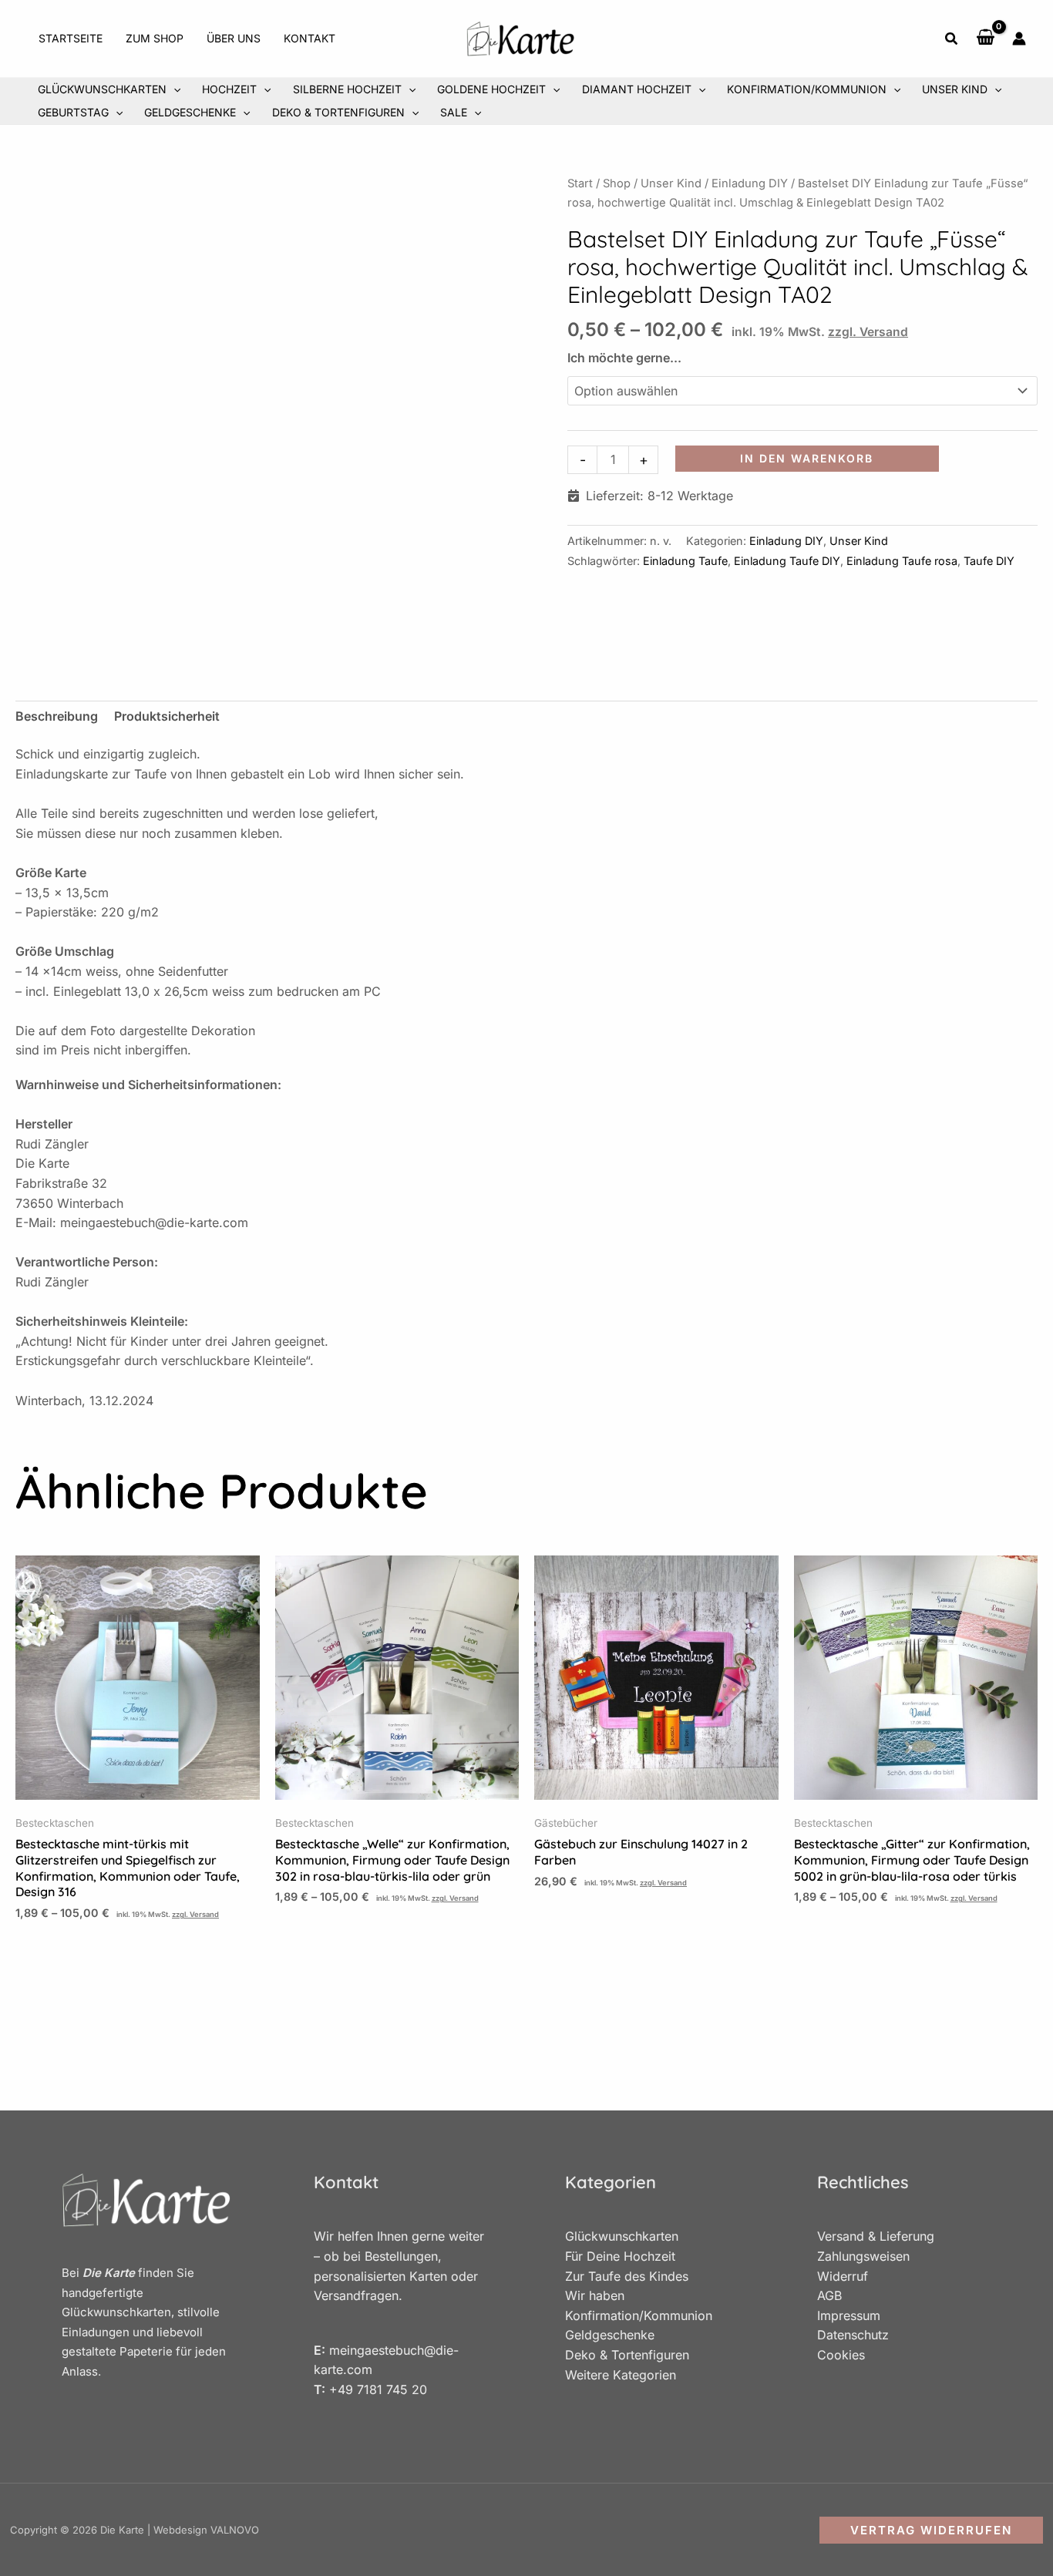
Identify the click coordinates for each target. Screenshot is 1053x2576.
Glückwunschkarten (622, 2236)
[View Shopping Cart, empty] (986, 39)
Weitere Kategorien (621, 2375)
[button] (952, 40)
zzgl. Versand (868, 332)
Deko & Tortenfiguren (627, 2355)
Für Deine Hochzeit (620, 2256)
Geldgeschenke (610, 2335)
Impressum (849, 2315)
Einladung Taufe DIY (787, 561)
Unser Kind (671, 183)
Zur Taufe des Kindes (627, 2276)
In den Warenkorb (807, 458)
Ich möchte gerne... (624, 358)
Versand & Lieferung (876, 2236)
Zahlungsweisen (863, 2256)
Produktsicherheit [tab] (167, 716)
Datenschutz (853, 2335)
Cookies (841, 2355)
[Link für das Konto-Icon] (1019, 39)
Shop (617, 183)
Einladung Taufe (685, 561)
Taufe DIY (989, 561)
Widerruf (843, 2276)
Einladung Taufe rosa (902, 561)
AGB (829, 2295)
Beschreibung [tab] (57, 716)
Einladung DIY (750, 183)
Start (580, 183)
